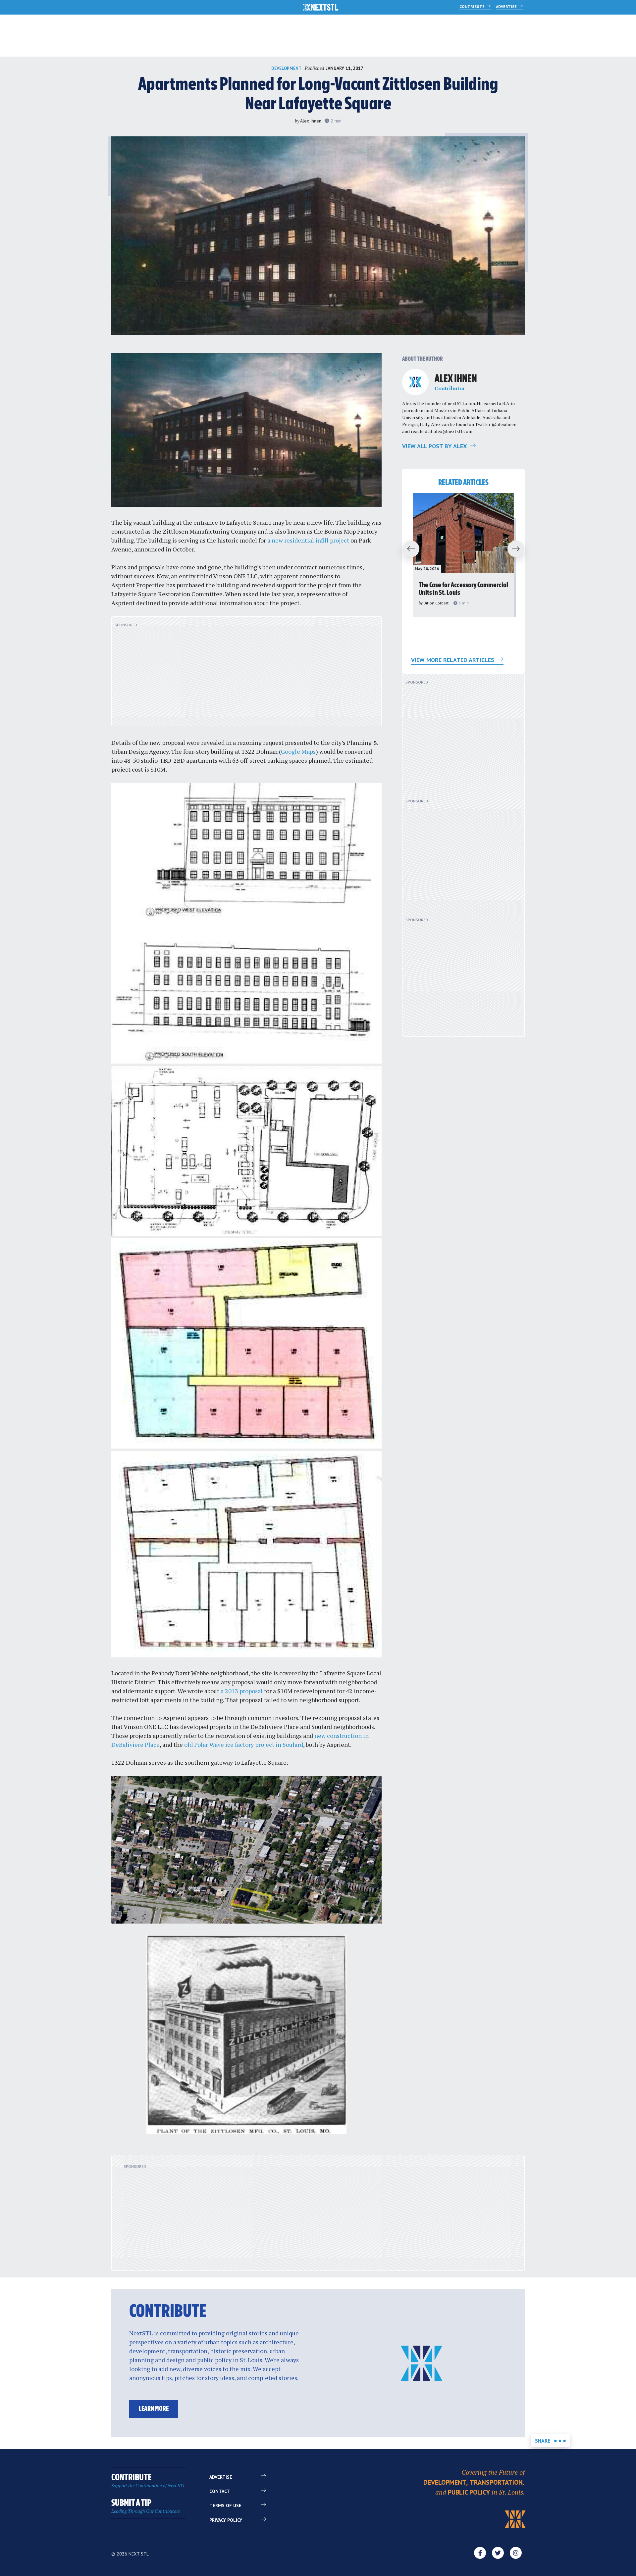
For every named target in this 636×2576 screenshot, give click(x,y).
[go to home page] (321, 8)
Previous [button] (408, 549)
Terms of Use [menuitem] (225, 2505)
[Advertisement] (246, 675)
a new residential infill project (308, 540)
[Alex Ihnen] (415, 382)
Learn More (154, 2409)
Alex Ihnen (311, 121)
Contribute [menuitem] (148, 2481)
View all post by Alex (435, 446)
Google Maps (298, 751)
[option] (463, 555)
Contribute (473, 6)
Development (286, 68)
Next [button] (519, 549)
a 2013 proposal (242, 1691)
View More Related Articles (453, 660)
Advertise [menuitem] (221, 2477)
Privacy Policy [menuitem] (226, 2520)
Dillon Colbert (436, 603)
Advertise (507, 6)
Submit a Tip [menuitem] (146, 2506)
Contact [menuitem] (220, 2491)
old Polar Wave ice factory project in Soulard (244, 1744)
